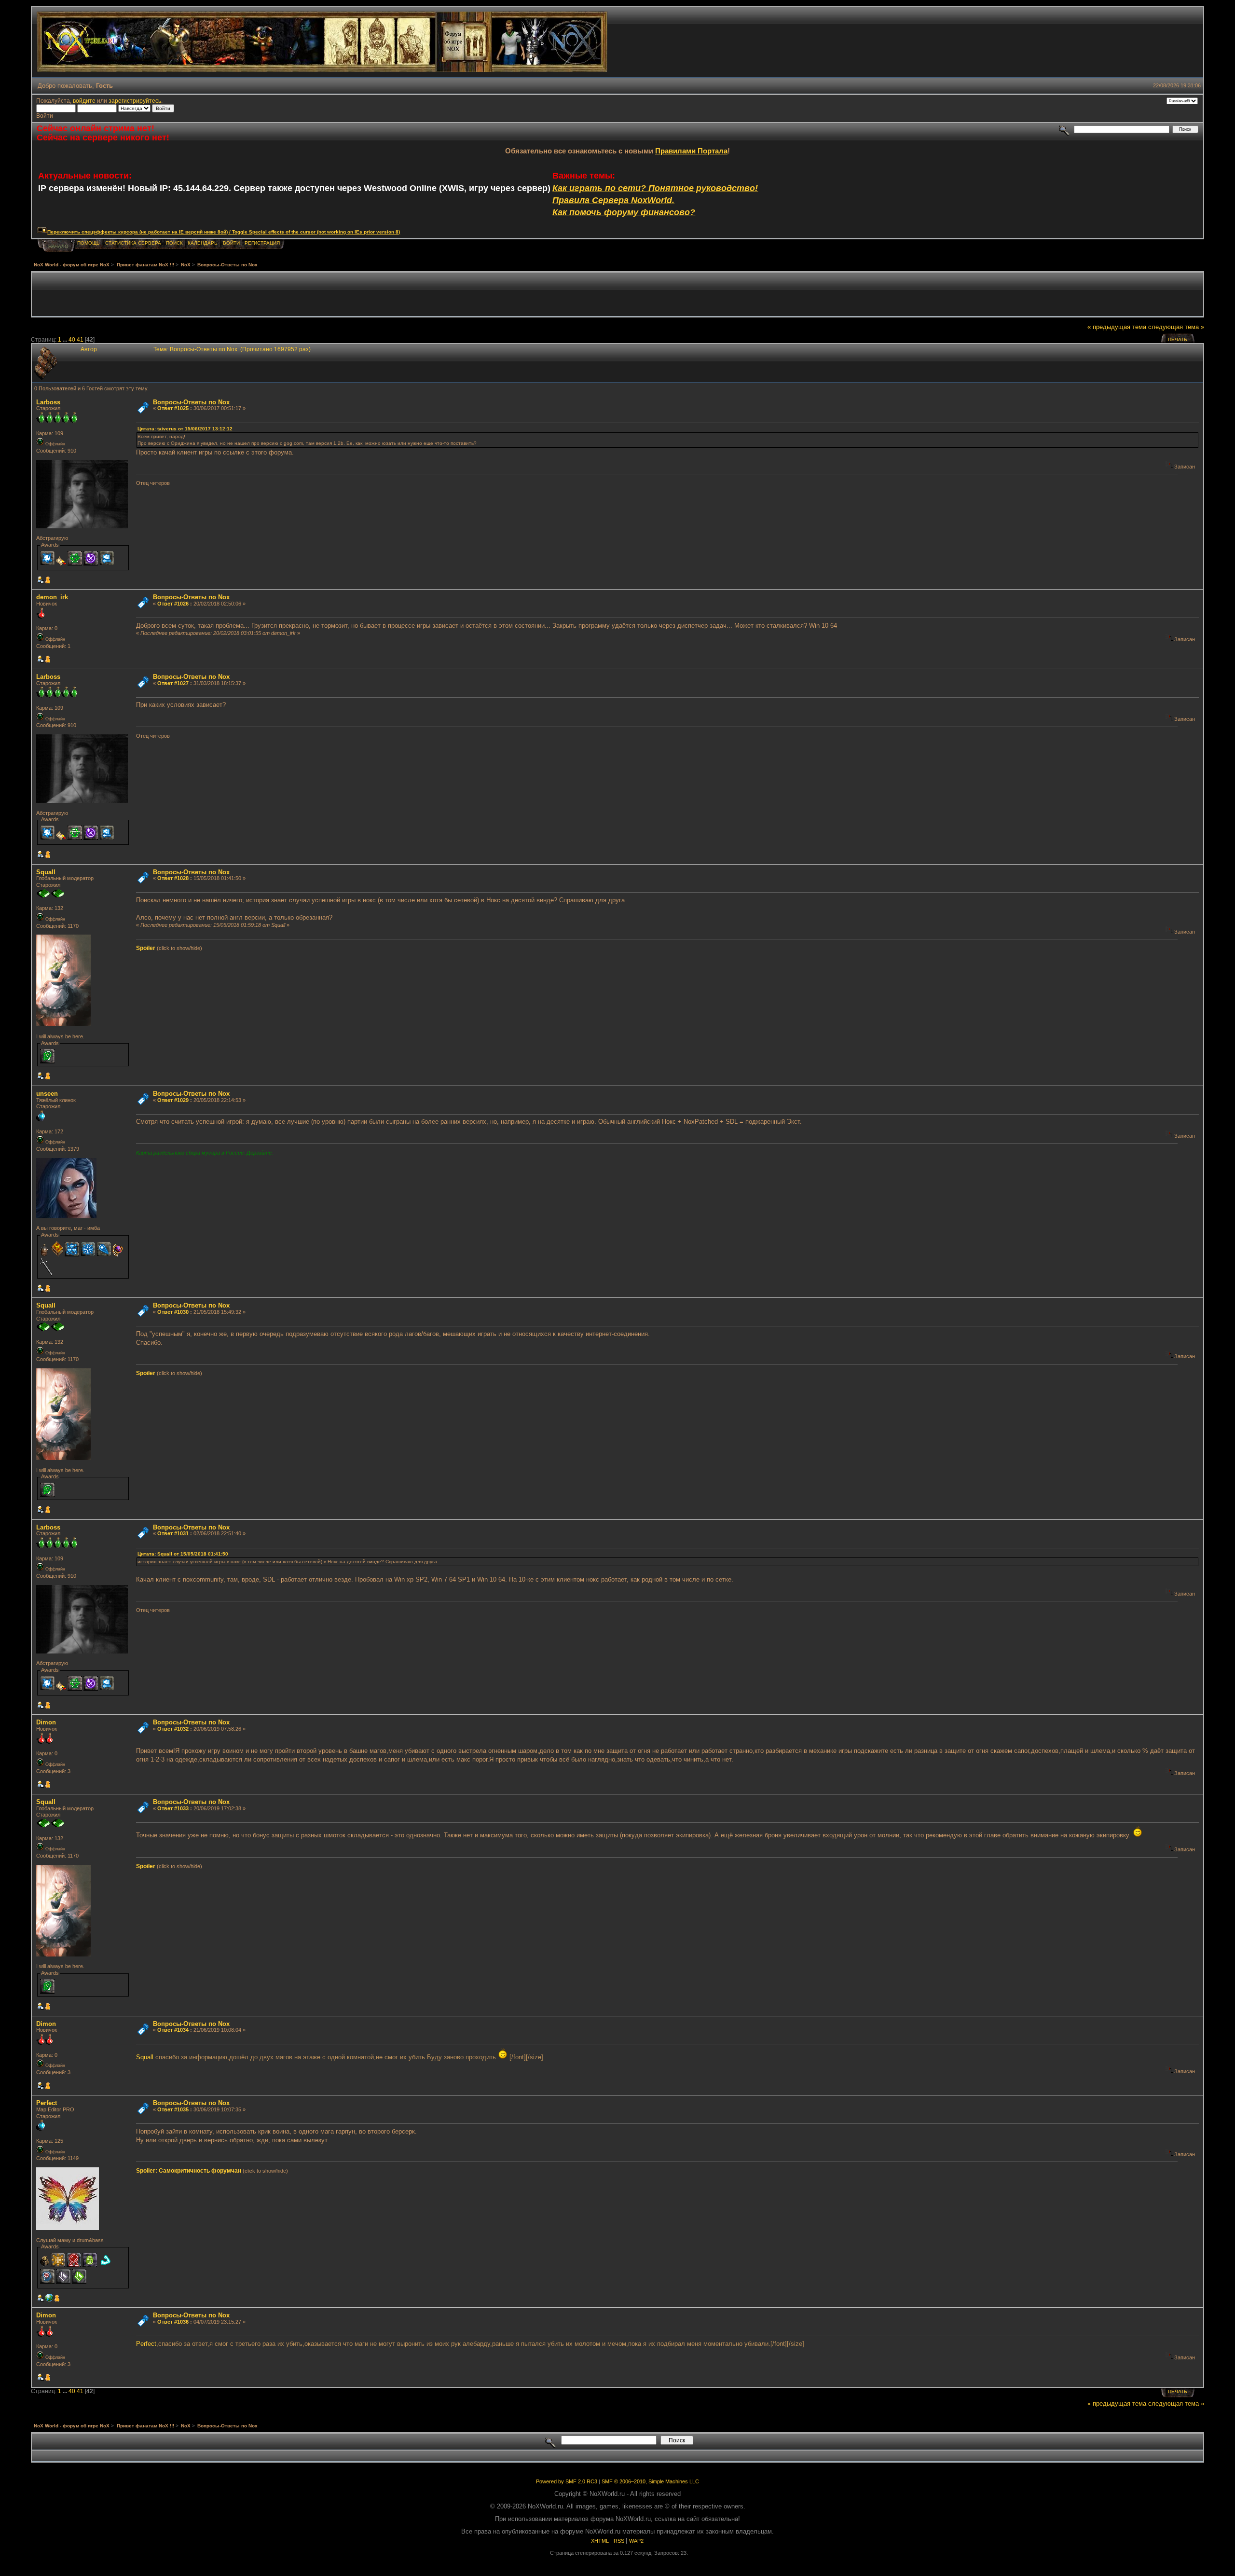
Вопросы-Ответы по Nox (191, 402)
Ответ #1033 (173, 1808)
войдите (84, 101)
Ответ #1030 (173, 1312)
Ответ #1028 (173, 878)
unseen (47, 1094)
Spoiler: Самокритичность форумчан (189, 2171)
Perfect (47, 2103)
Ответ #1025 (173, 408)
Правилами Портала (691, 151)
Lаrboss (48, 402)
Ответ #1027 (173, 683)
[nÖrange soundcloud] (49, 2300)
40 (72, 339)
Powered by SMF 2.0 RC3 (567, 2481)
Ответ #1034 (173, 2030)
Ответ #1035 (173, 2109)
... (66, 339)
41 (80, 339)
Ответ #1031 (173, 1533)
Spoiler (146, 948)
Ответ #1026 (173, 604)
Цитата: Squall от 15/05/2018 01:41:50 (183, 1554)
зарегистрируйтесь (135, 101)
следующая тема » (1176, 327)
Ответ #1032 (173, 1729)
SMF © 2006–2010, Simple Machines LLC (650, 2481)
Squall (46, 872)
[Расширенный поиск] (1064, 129)
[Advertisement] (617, 294)
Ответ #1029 (173, 1100)
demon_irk (52, 597)
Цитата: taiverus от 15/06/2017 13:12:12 (185, 429)
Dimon (46, 1722)
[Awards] (48, 581)
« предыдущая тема (1117, 327)
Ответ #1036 (173, 2322)
